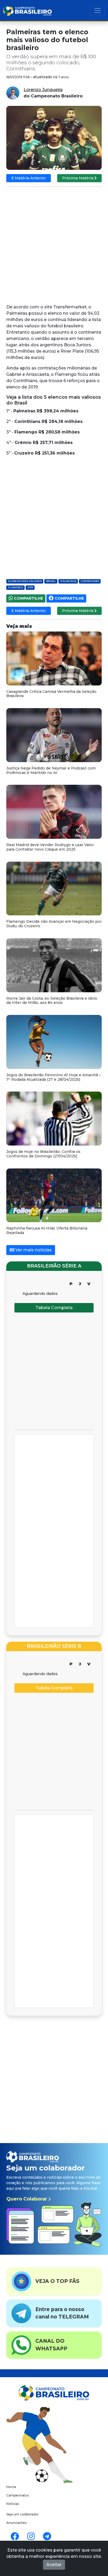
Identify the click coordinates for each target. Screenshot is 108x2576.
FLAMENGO (16, 587)
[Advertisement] (54, 246)
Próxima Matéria (78, 178)
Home (11, 2487)
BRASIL (51, 581)
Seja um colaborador (23, 2514)
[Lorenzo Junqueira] (13, 93)
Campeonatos (18, 2495)
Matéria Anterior (30, 178)
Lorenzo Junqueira (43, 90)
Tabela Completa (54, 1308)
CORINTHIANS (90, 581)
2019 (30, 587)
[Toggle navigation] (98, 11)
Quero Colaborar (27, 2199)
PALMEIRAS (68, 581)
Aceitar (54, 2565)
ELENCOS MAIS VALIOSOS (25, 581)
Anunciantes (16, 2523)
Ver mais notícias (33, 1250)
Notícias (13, 2504)
